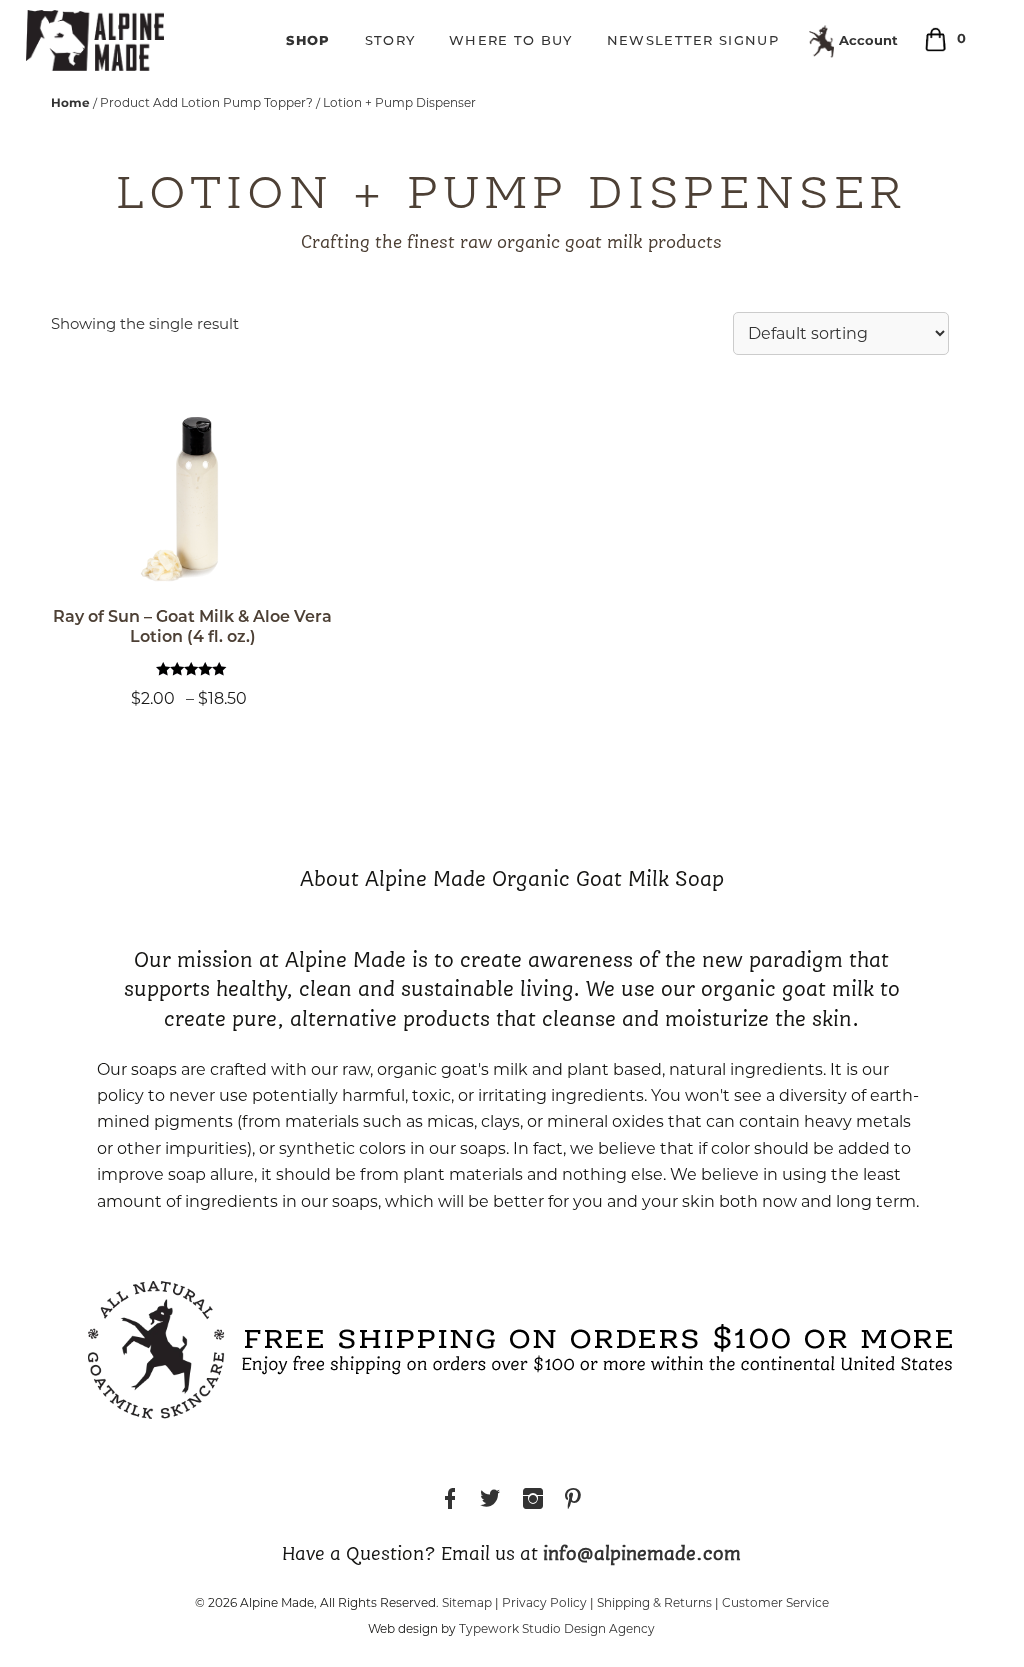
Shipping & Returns (654, 1602)
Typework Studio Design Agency (557, 1628)
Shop (308, 40)
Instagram (533, 1501)
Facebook (450, 1501)
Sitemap (467, 1602)
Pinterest (573, 1501)
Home (70, 102)
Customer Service (775, 1602)
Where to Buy (511, 41)
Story (390, 41)
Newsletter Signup (693, 41)
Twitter (490, 1501)
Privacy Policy (544, 1602)
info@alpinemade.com (642, 1555)
